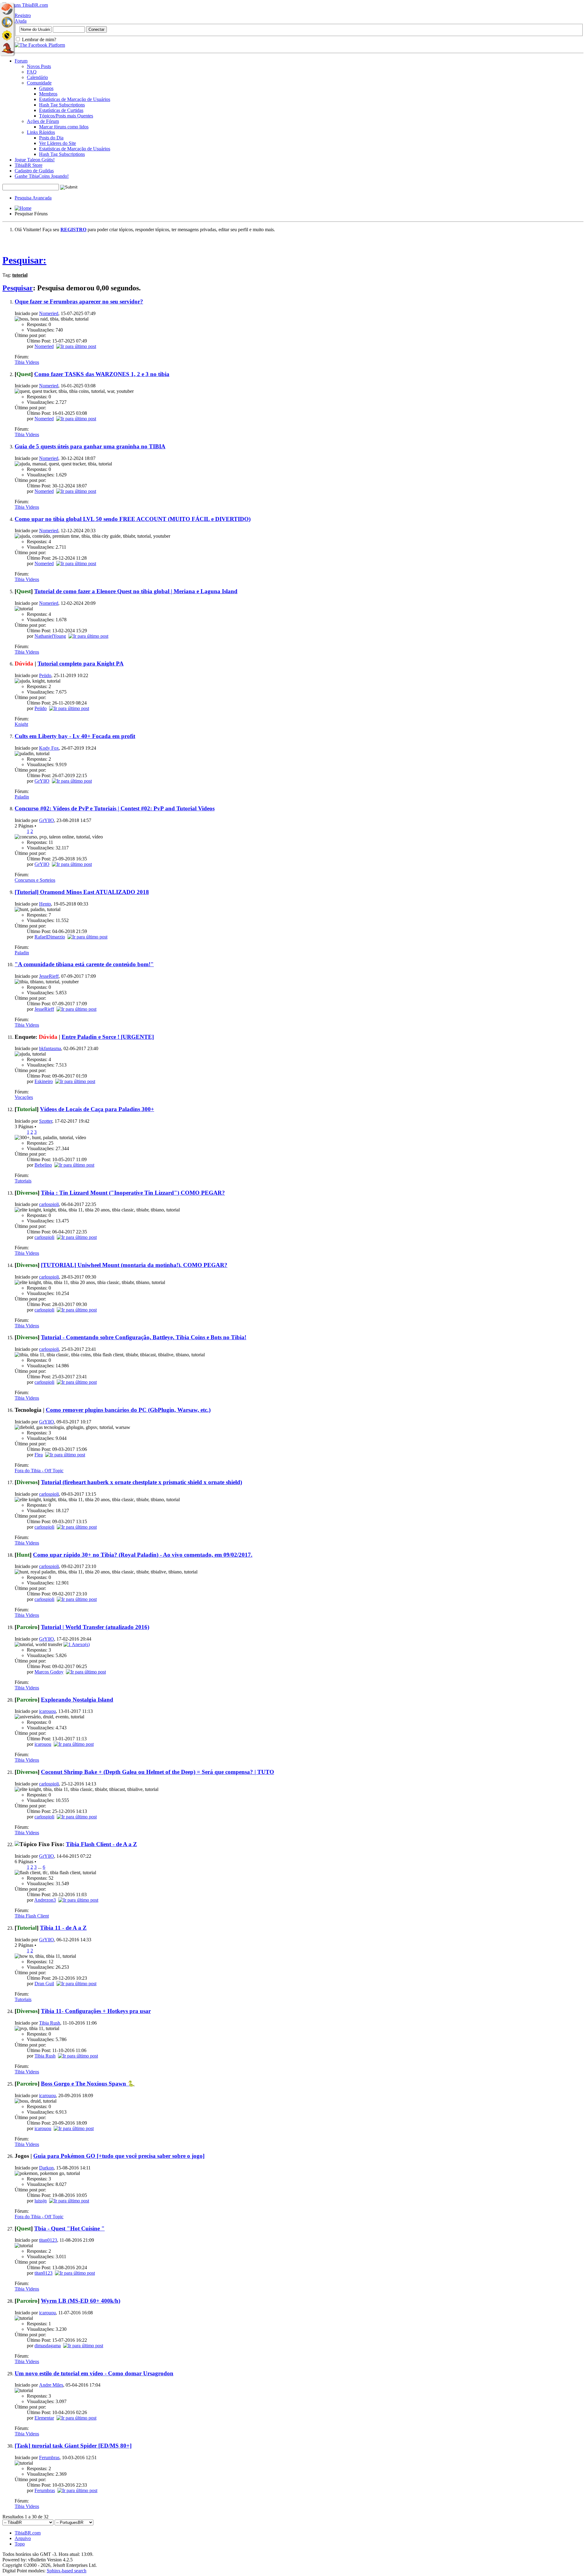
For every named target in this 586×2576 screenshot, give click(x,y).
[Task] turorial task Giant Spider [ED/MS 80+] (73, 2446)
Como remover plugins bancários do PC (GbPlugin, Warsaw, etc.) (128, 1410)
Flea (39, 1455)
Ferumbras (49, 2458)
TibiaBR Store (29, 165)
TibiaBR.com (28, 2533)
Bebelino (43, 1165)
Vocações (24, 1097)
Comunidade (39, 83)
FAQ (32, 72)
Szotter (46, 1121)
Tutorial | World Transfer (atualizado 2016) (95, 1627)
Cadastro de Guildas (34, 171)
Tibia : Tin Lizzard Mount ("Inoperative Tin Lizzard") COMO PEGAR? (133, 1193)
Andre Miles (51, 2385)
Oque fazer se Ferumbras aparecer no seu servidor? (79, 301)
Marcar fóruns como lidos (64, 127)
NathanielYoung (50, 636)
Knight (21, 724)
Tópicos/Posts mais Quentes (66, 116)
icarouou (47, 1711)
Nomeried (49, 313)
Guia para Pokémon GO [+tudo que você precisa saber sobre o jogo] (119, 2156)
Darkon (46, 2168)
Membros (48, 94)
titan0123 (48, 2240)
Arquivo (23, 2538)
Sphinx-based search (67, 2571)
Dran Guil (44, 1984)
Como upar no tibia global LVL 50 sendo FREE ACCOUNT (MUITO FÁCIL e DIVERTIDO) (133, 519)
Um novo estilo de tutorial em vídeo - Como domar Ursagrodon (94, 2373)
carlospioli (49, 1204)
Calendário (37, 77)
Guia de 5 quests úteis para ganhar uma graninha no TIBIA (90, 446)
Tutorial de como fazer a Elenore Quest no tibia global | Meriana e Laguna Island (136, 591)
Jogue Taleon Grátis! (35, 160)
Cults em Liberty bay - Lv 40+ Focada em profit (75, 736)
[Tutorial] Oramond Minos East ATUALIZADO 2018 (82, 892)
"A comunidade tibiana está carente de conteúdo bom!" (84, 964)
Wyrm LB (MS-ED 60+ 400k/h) (81, 2301)
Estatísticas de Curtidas (61, 110)
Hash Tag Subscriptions (62, 105)
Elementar (44, 2418)
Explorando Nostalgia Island (77, 1700)
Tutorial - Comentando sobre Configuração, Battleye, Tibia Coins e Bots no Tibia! (144, 1337)
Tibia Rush (50, 2023)
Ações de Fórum (43, 121)
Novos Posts (39, 66)
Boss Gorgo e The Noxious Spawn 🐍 (88, 2084)
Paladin (22, 797)
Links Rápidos (41, 132)
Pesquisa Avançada (33, 198)
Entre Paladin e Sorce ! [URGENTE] (108, 1037)
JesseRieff (49, 976)
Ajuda (21, 21)
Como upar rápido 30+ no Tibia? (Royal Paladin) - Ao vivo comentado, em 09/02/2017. (143, 1555)
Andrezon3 (45, 1900)
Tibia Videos (27, 362)
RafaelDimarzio (50, 937)
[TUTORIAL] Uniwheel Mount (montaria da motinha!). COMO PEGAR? (134, 1265)
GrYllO (42, 781)
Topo (20, 2544)
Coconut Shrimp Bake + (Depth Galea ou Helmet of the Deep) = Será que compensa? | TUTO (157, 1772)
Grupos (46, 88)
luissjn (41, 2201)
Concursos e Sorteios (35, 880)
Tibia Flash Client (32, 1916)
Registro (23, 15)
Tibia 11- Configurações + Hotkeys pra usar (96, 2011)
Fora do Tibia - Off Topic (39, 1471)
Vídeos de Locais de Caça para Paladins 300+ (97, 1109)
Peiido (45, 675)
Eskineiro (44, 1081)
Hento (45, 904)
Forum (21, 61)
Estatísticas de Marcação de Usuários (75, 99)
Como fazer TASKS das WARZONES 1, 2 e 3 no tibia (102, 374)
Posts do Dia (51, 138)
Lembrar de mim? (38, 39)
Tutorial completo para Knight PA (81, 664)
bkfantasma (50, 1048)
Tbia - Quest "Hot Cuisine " (69, 2228)
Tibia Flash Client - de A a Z (101, 1844)
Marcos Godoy (49, 1672)
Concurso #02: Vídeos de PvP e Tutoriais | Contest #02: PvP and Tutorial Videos (115, 808)
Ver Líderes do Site (58, 143)
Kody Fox (49, 748)
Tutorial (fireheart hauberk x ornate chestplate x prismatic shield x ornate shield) (141, 1482)
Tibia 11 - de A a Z (63, 1928)
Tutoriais (23, 1181)
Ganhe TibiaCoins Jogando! (42, 176)
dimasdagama (48, 2346)
